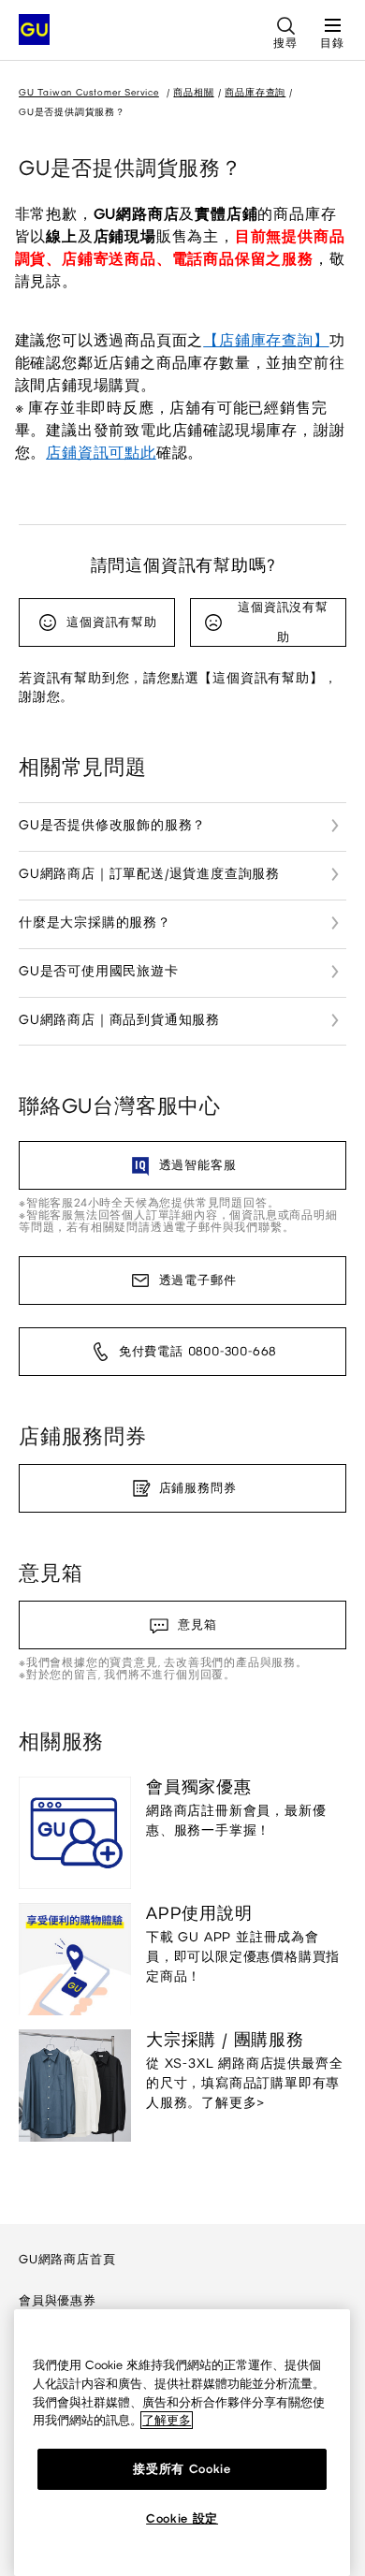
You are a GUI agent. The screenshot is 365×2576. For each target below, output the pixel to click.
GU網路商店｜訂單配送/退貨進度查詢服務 (149, 874)
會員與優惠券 (58, 2300)
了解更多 (167, 2420)
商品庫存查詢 (255, 92)
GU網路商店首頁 (67, 2259)
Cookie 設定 (182, 2518)
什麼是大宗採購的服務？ (95, 922)
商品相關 (193, 92)
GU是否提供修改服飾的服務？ (112, 825)
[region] (182, 2443)
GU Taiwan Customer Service (89, 92)
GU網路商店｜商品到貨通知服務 (119, 1020)
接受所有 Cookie (182, 2469)
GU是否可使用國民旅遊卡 (99, 971)
